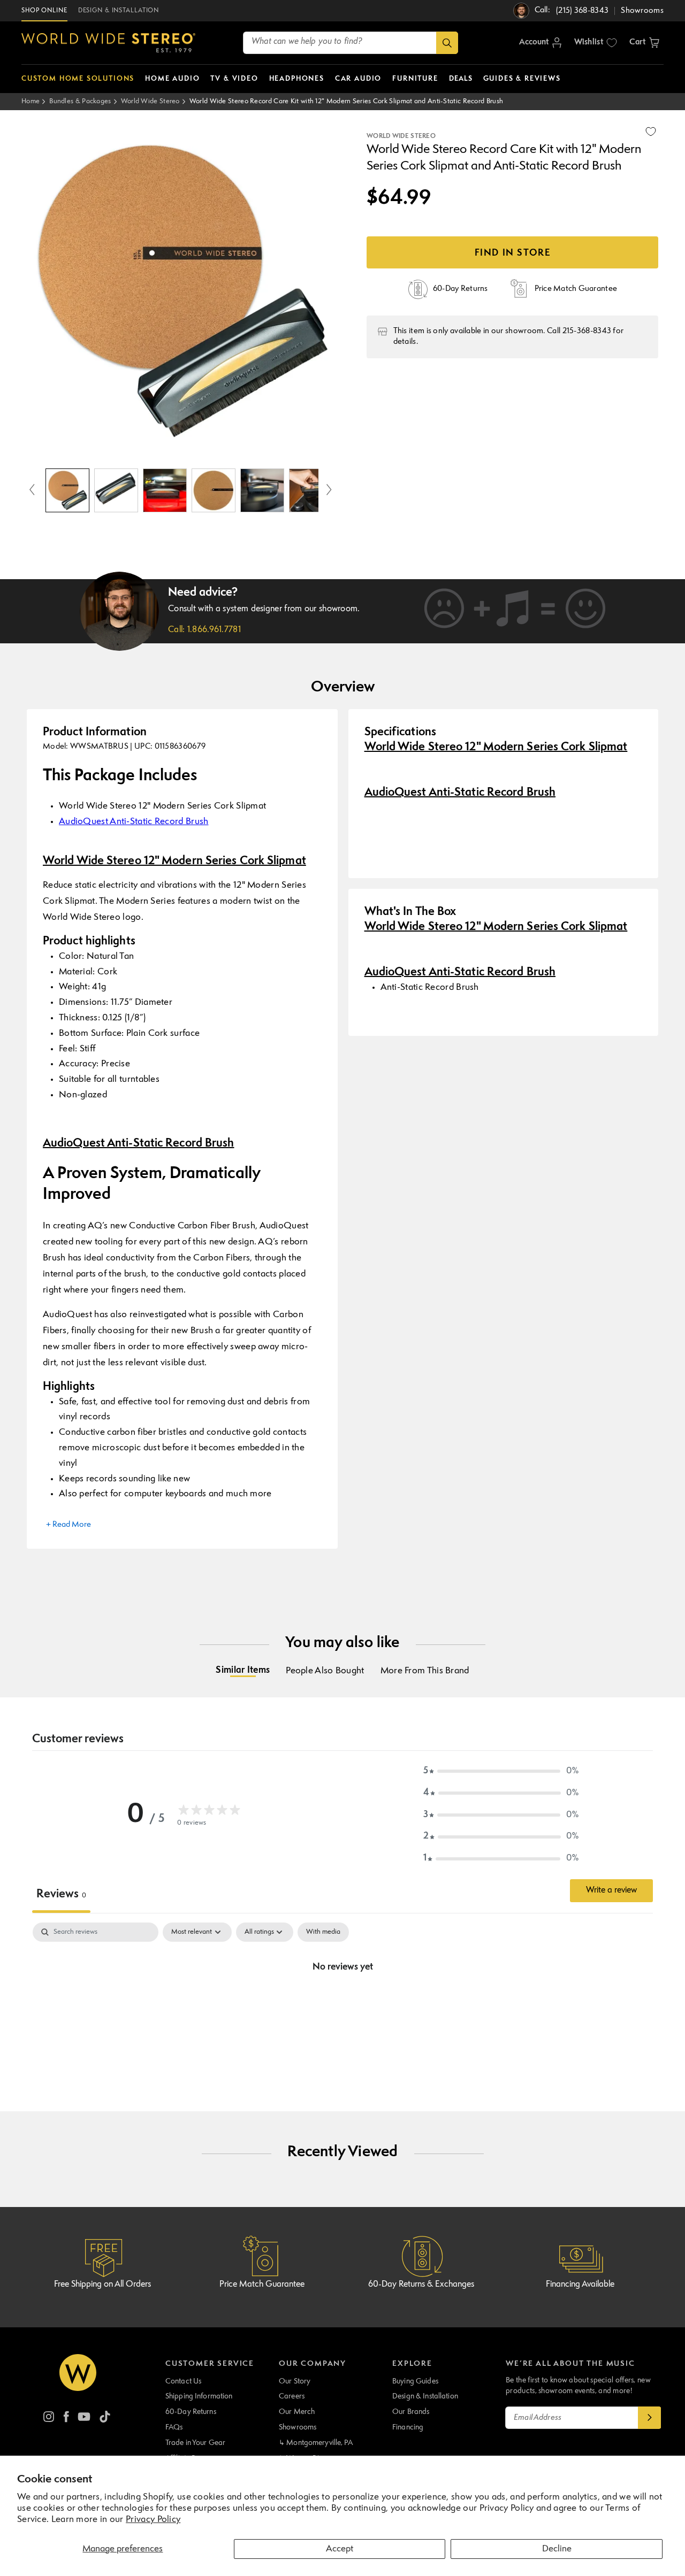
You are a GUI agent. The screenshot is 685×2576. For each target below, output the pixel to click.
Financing (408, 2427)
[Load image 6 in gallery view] (311, 490)
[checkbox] (323, 1932)
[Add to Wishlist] (651, 132)
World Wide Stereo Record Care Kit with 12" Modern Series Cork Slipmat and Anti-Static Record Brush (346, 101)
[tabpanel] (342, 2003)
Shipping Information (199, 2396)
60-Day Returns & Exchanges (421, 2285)
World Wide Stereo (150, 101)
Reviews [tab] (61, 1894)
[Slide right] (329, 490)
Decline (557, 2549)
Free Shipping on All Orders (102, 2285)
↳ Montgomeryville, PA (316, 2443)
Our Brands (411, 2412)
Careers (292, 2396)
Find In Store (513, 253)
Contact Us (183, 2381)
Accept (340, 2549)
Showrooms (298, 2427)
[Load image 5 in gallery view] (262, 490)
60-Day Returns (191, 2412)
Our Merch (297, 2412)
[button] (644, 43)
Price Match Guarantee (262, 2285)
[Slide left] (32, 490)
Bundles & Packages (80, 101)
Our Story (295, 2381)
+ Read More (68, 1525)
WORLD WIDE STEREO (401, 136)
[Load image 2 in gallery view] (116, 490)
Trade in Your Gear (195, 2443)
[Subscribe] (650, 2418)
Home (31, 101)
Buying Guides (415, 2381)
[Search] (447, 43)
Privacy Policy (153, 2520)
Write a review (611, 1890)
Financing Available (580, 2285)
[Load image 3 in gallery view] (165, 490)
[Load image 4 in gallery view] (214, 490)
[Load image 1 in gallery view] (67, 490)
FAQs (174, 2427)
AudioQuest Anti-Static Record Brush (134, 822)
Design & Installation (425, 2396)
